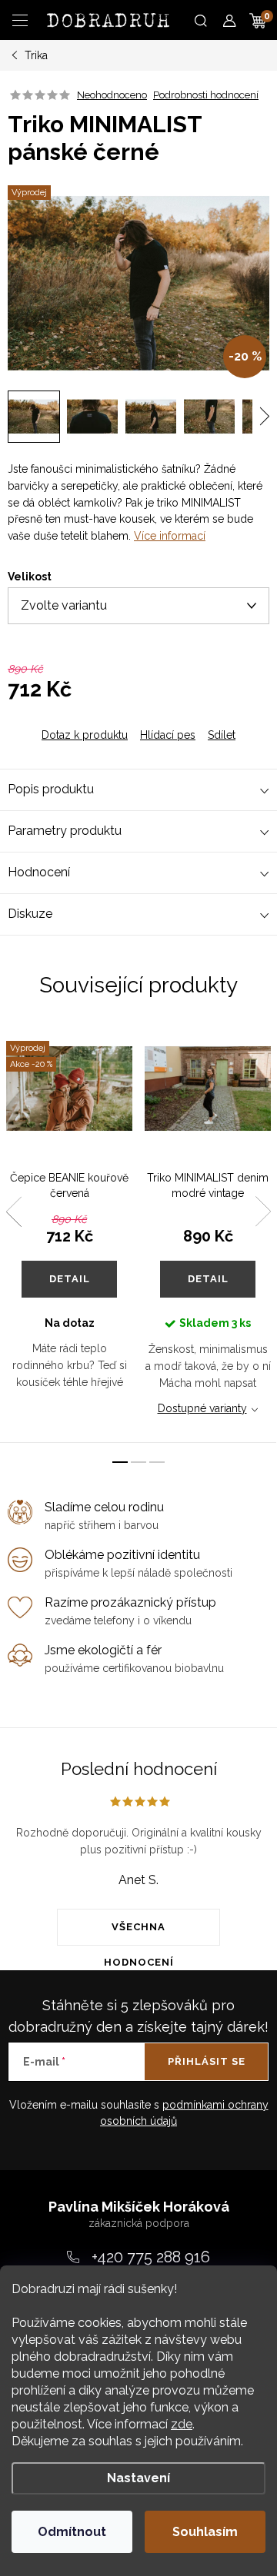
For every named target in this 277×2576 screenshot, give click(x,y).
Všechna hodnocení (139, 1933)
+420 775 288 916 (151, 2257)
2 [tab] (138, 1462)
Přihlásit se (207, 2061)
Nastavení (138, 2478)
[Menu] (20, 20)
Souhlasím (205, 2532)
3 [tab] (157, 1462)
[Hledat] (201, 20)
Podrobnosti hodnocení (206, 95)
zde (182, 2424)
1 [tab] (120, 1462)
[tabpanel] (69, 1232)
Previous (14, 1212)
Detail (70, 1279)
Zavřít (90, 722)
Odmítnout (72, 2532)
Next (263, 1212)
